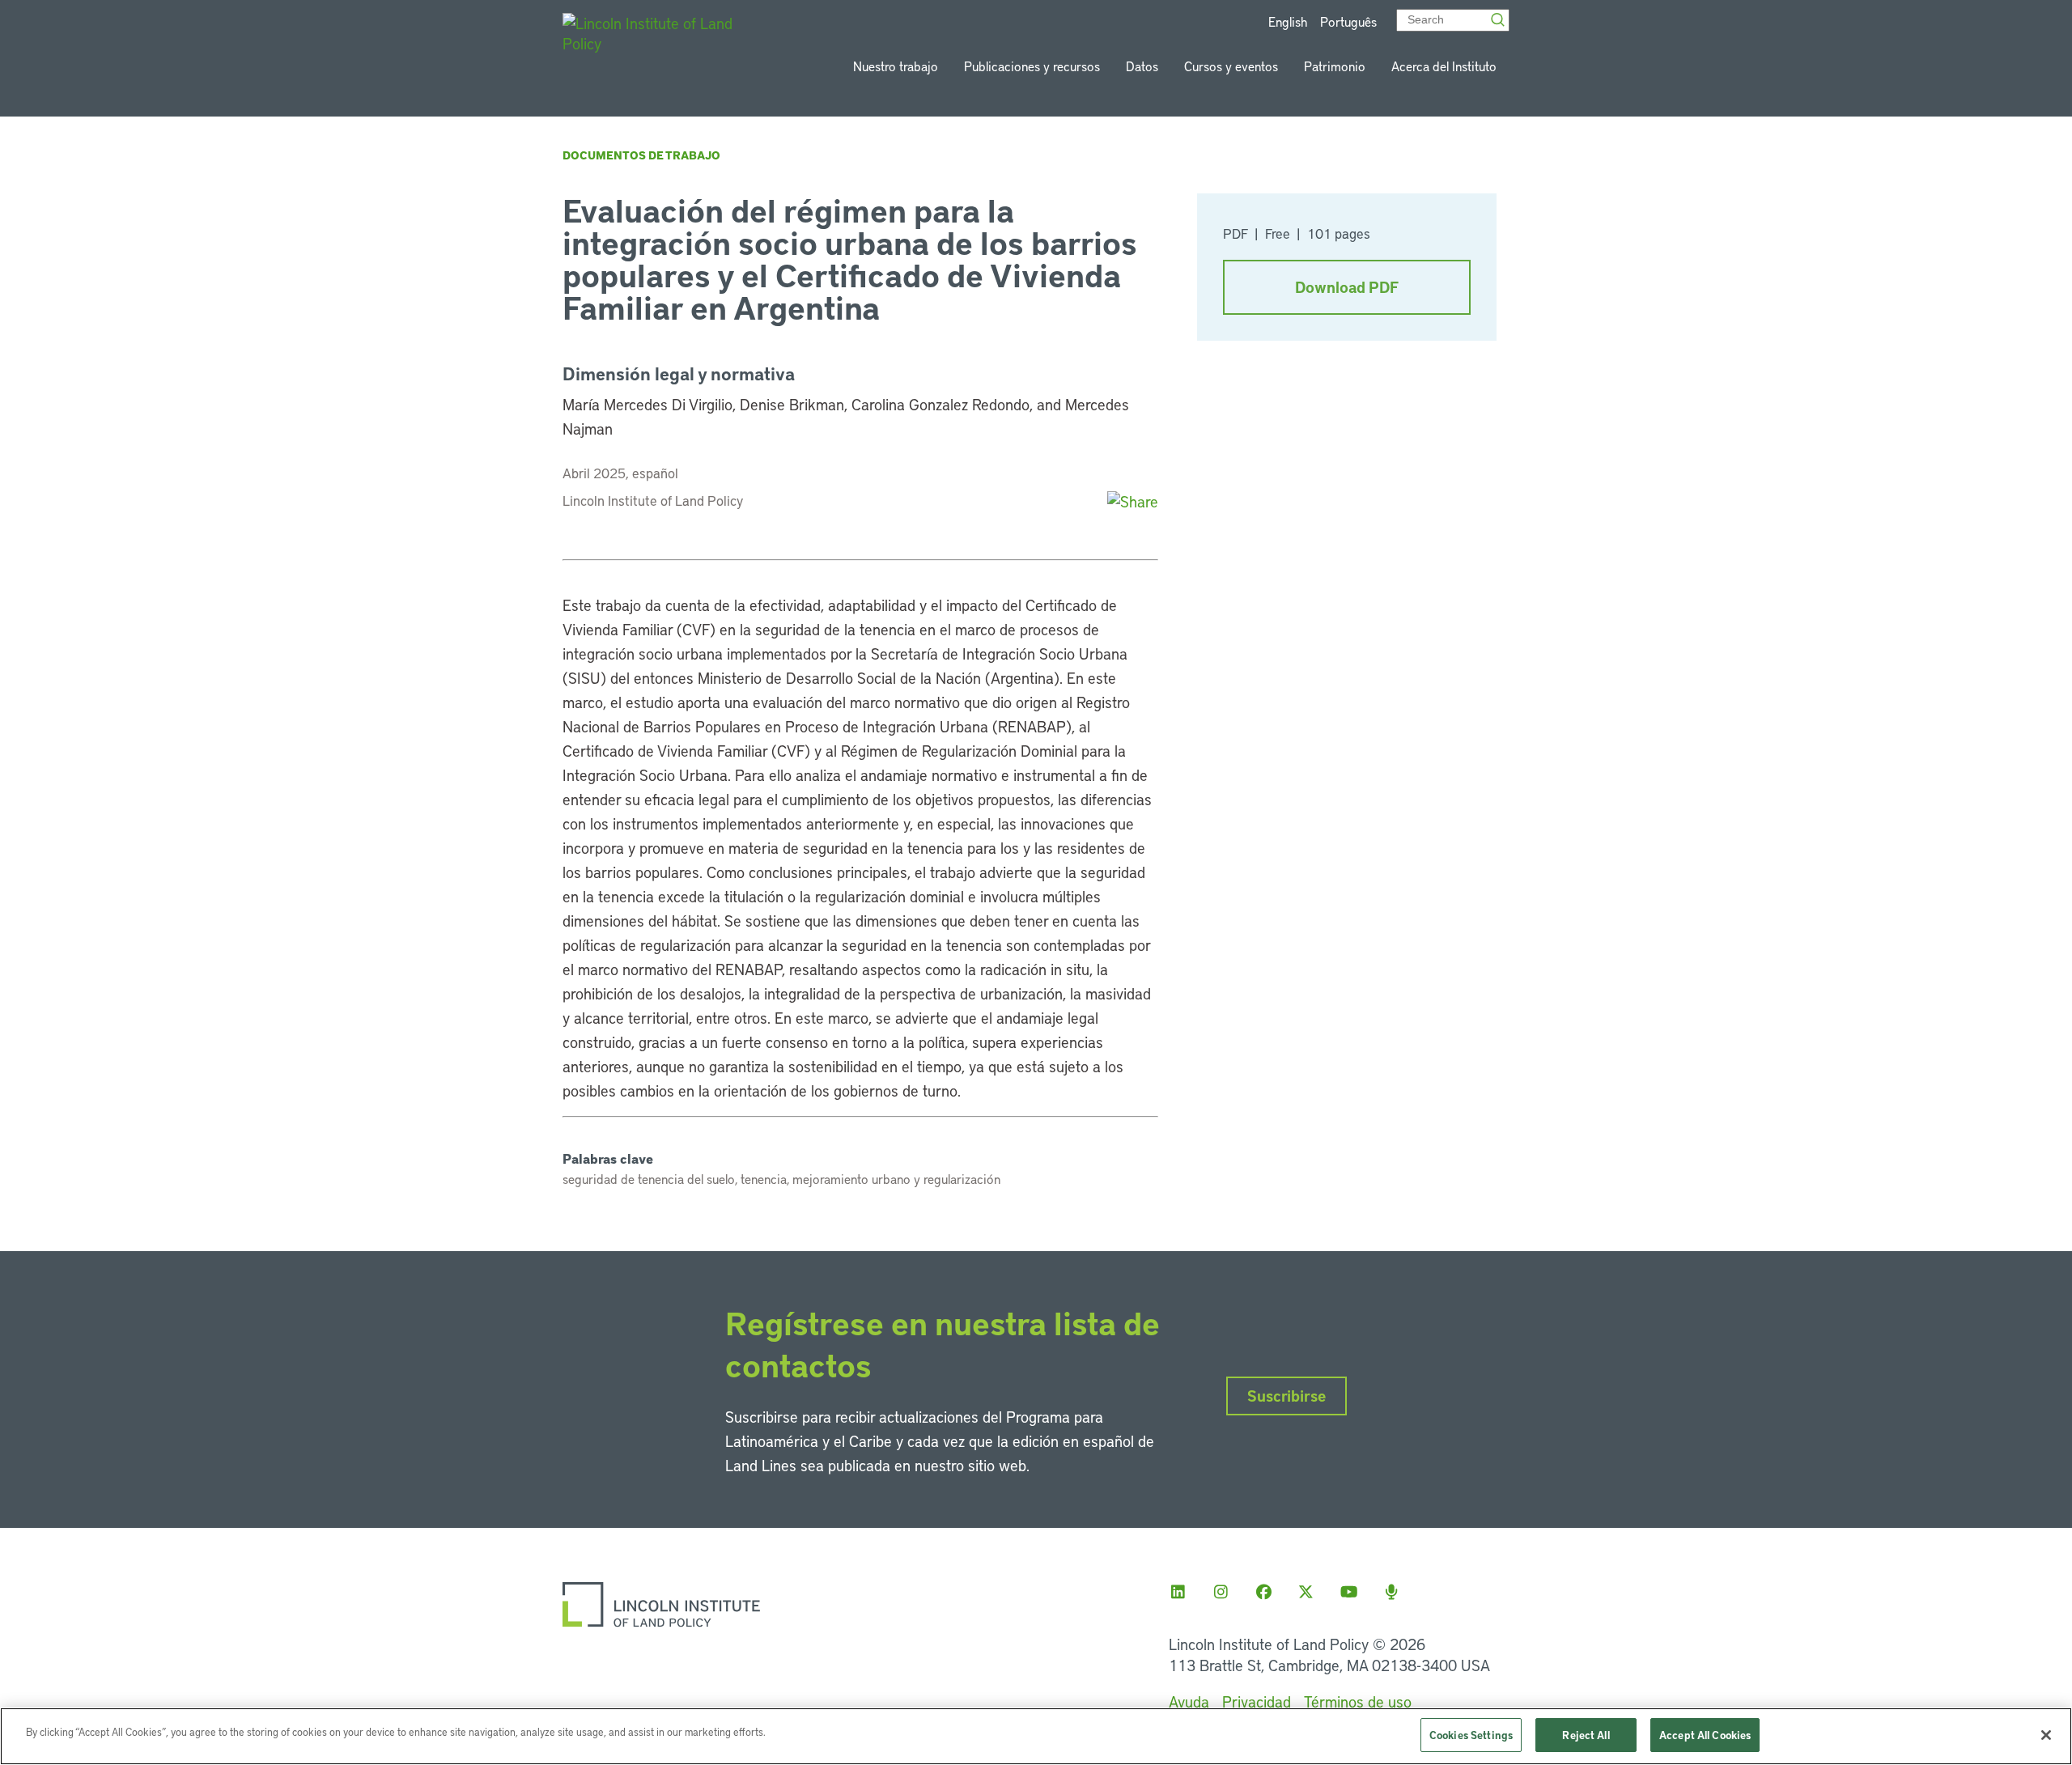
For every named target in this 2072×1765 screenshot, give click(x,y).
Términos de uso (1358, 1701)
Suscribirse (1287, 1396)
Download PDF (1347, 287)
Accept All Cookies (1705, 1735)
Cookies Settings (1471, 1735)
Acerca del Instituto (1444, 66)
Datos (1142, 66)
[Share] (1133, 501)
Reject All (1586, 1735)
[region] (1036, 1736)
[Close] (2046, 1735)
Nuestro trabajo (896, 66)
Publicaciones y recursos (1032, 66)
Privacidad (1257, 1701)
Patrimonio (1335, 66)
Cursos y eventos (1231, 66)
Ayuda (1189, 1701)
